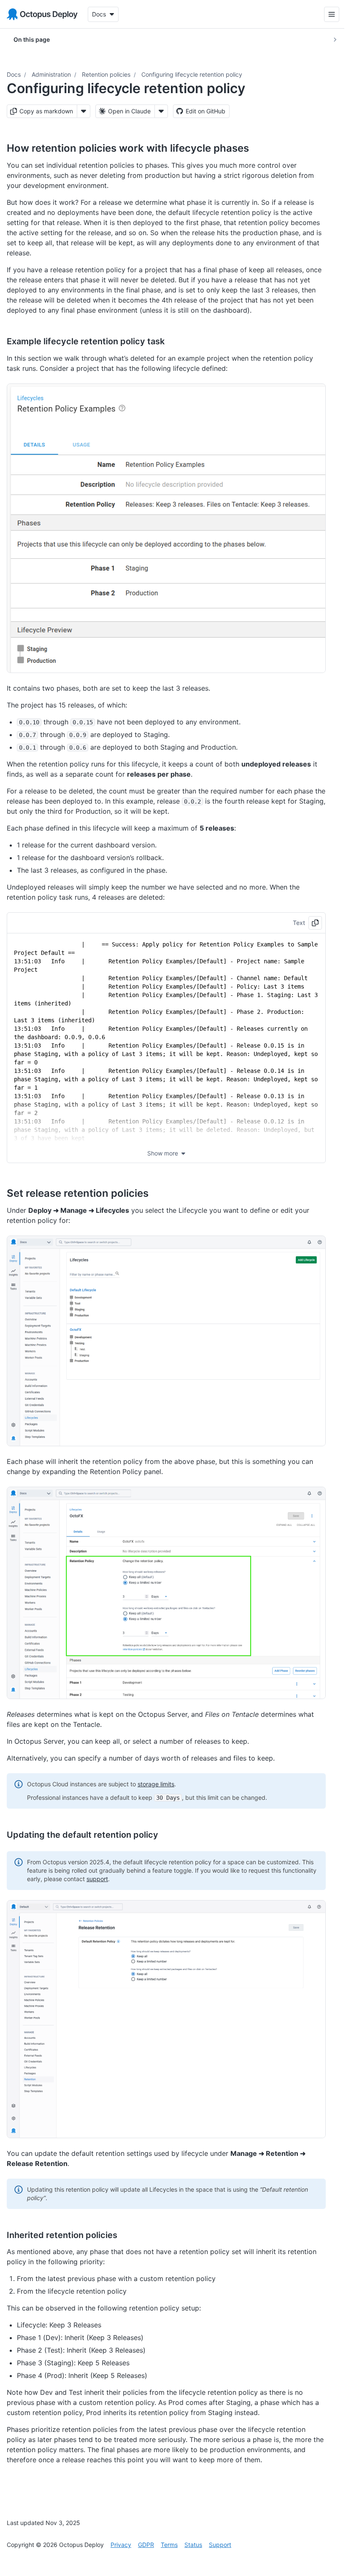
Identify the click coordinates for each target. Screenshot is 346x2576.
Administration (51, 74)
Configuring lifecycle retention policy (192, 74)
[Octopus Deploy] (42, 14)
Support (220, 2545)
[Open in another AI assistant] (161, 111)
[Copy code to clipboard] (315, 923)
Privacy (121, 2545)
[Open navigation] (325, 14)
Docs (14, 74)
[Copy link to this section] (258, 148)
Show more (163, 1153)
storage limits (156, 1784)
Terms (169, 2545)
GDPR (146, 2545)
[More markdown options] (84, 111)
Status (193, 2545)
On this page (32, 39)
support (97, 1879)
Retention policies (106, 74)
